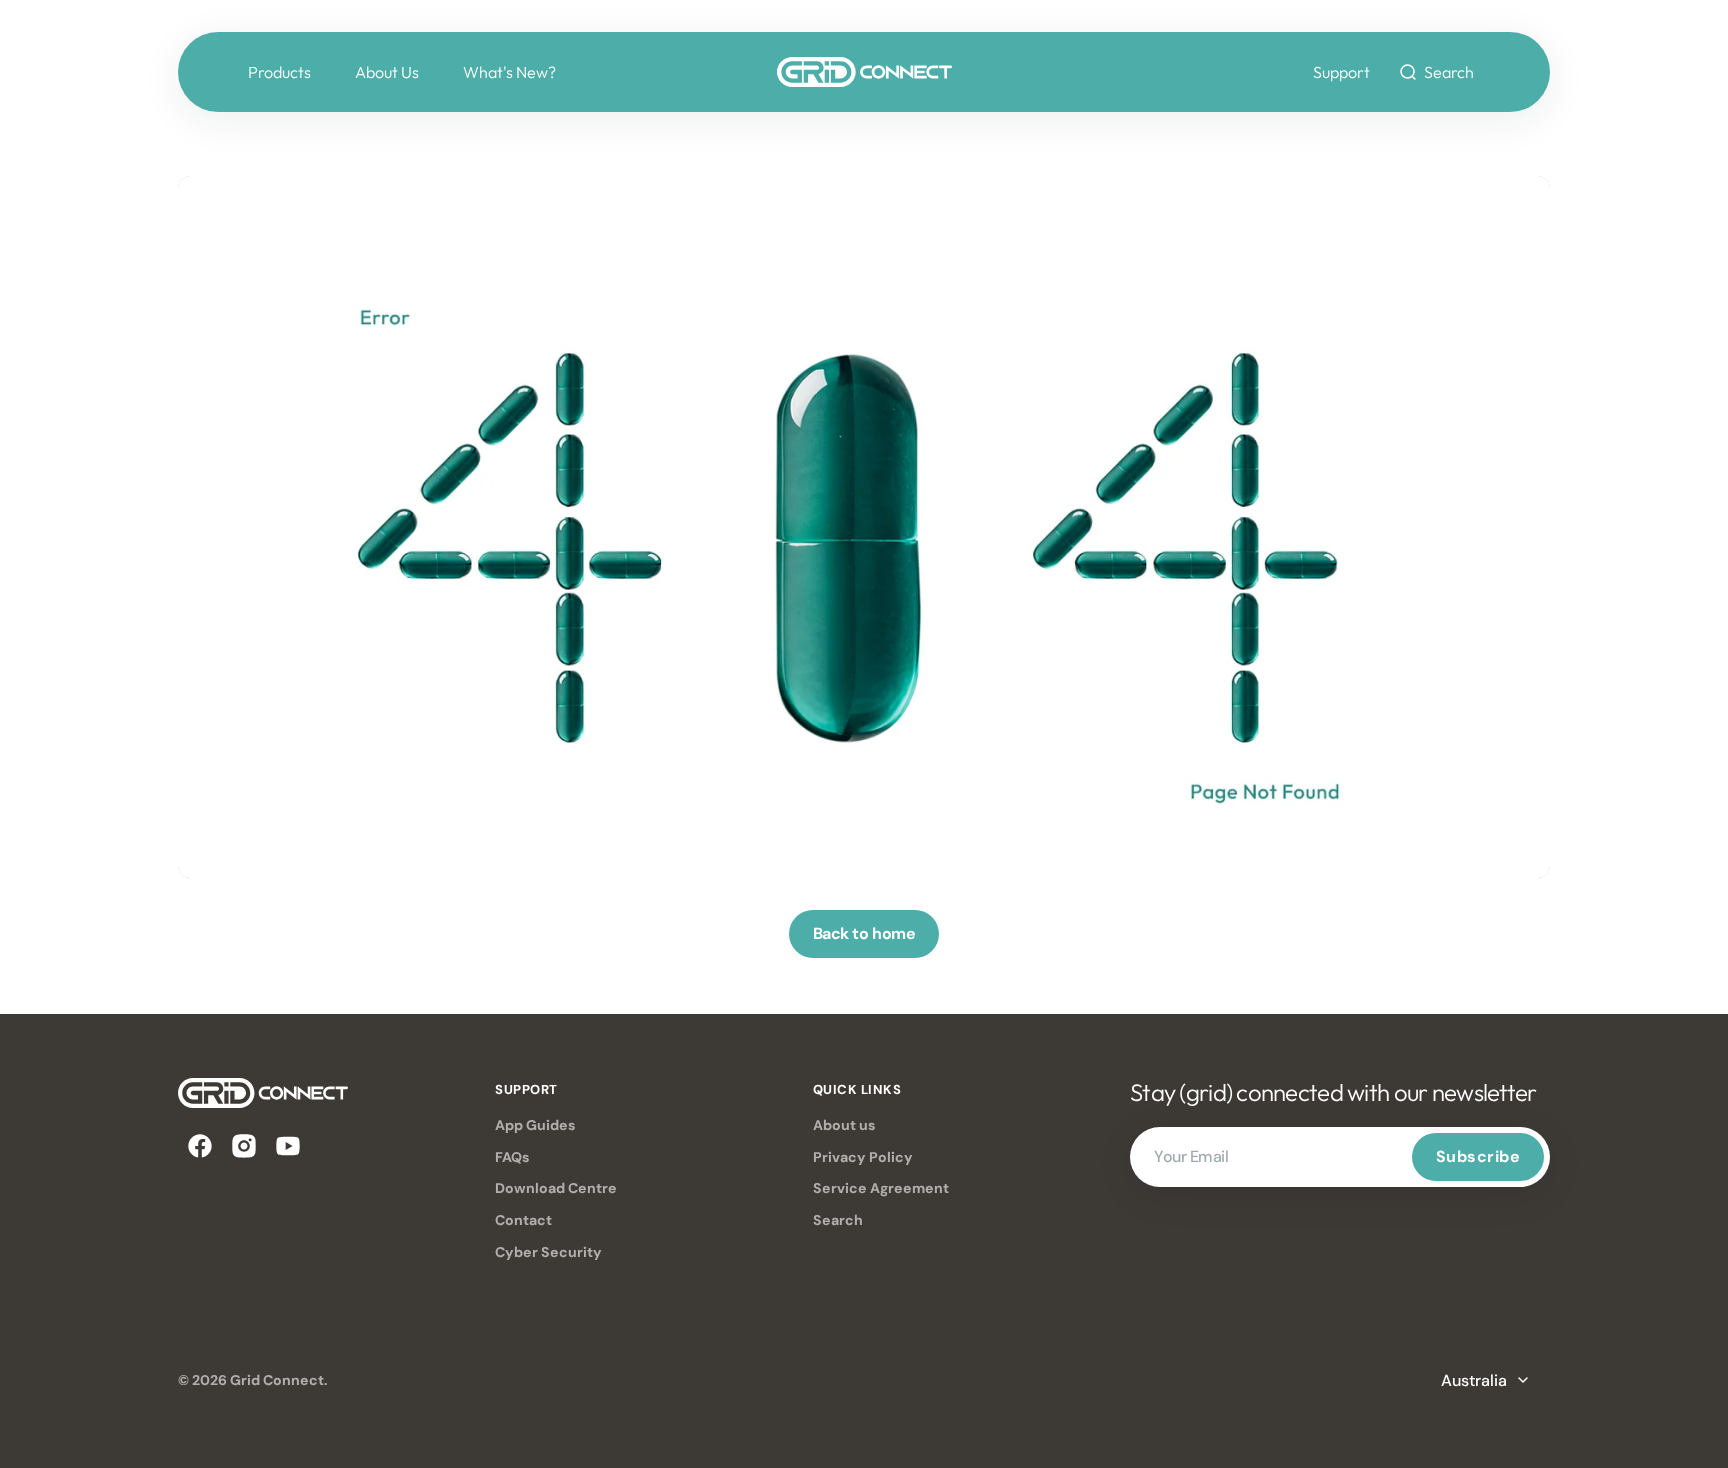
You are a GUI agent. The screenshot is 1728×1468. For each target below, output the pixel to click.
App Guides (535, 1125)
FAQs (512, 1157)
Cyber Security (548, 1252)
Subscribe (1478, 1156)
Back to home (864, 933)
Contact (523, 1220)
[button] (1436, 72)
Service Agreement (881, 1188)
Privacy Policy (863, 1157)
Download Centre (556, 1188)
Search (838, 1220)
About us (844, 1125)
